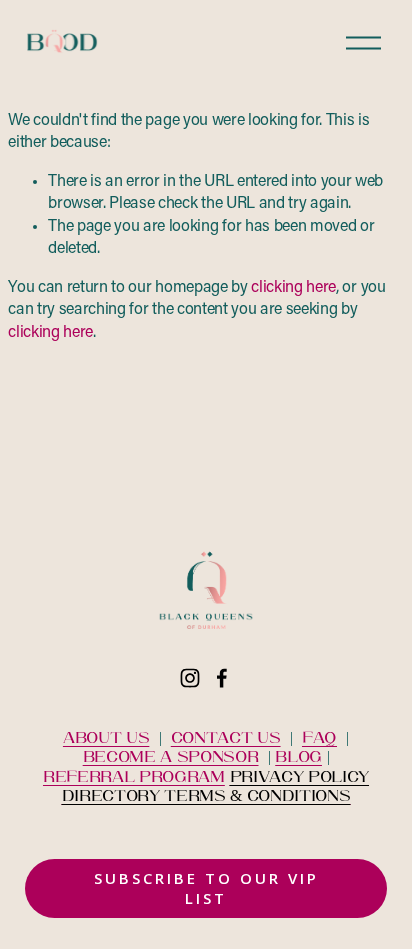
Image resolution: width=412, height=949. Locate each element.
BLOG (298, 755)
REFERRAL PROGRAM (134, 775)
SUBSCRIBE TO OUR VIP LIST (206, 888)
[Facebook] (222, 678)
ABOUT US (106, 736)
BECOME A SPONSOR (171, 755)
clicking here (293, 288)
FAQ (319, 736)
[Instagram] (190, 678)
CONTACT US (226, 736)
